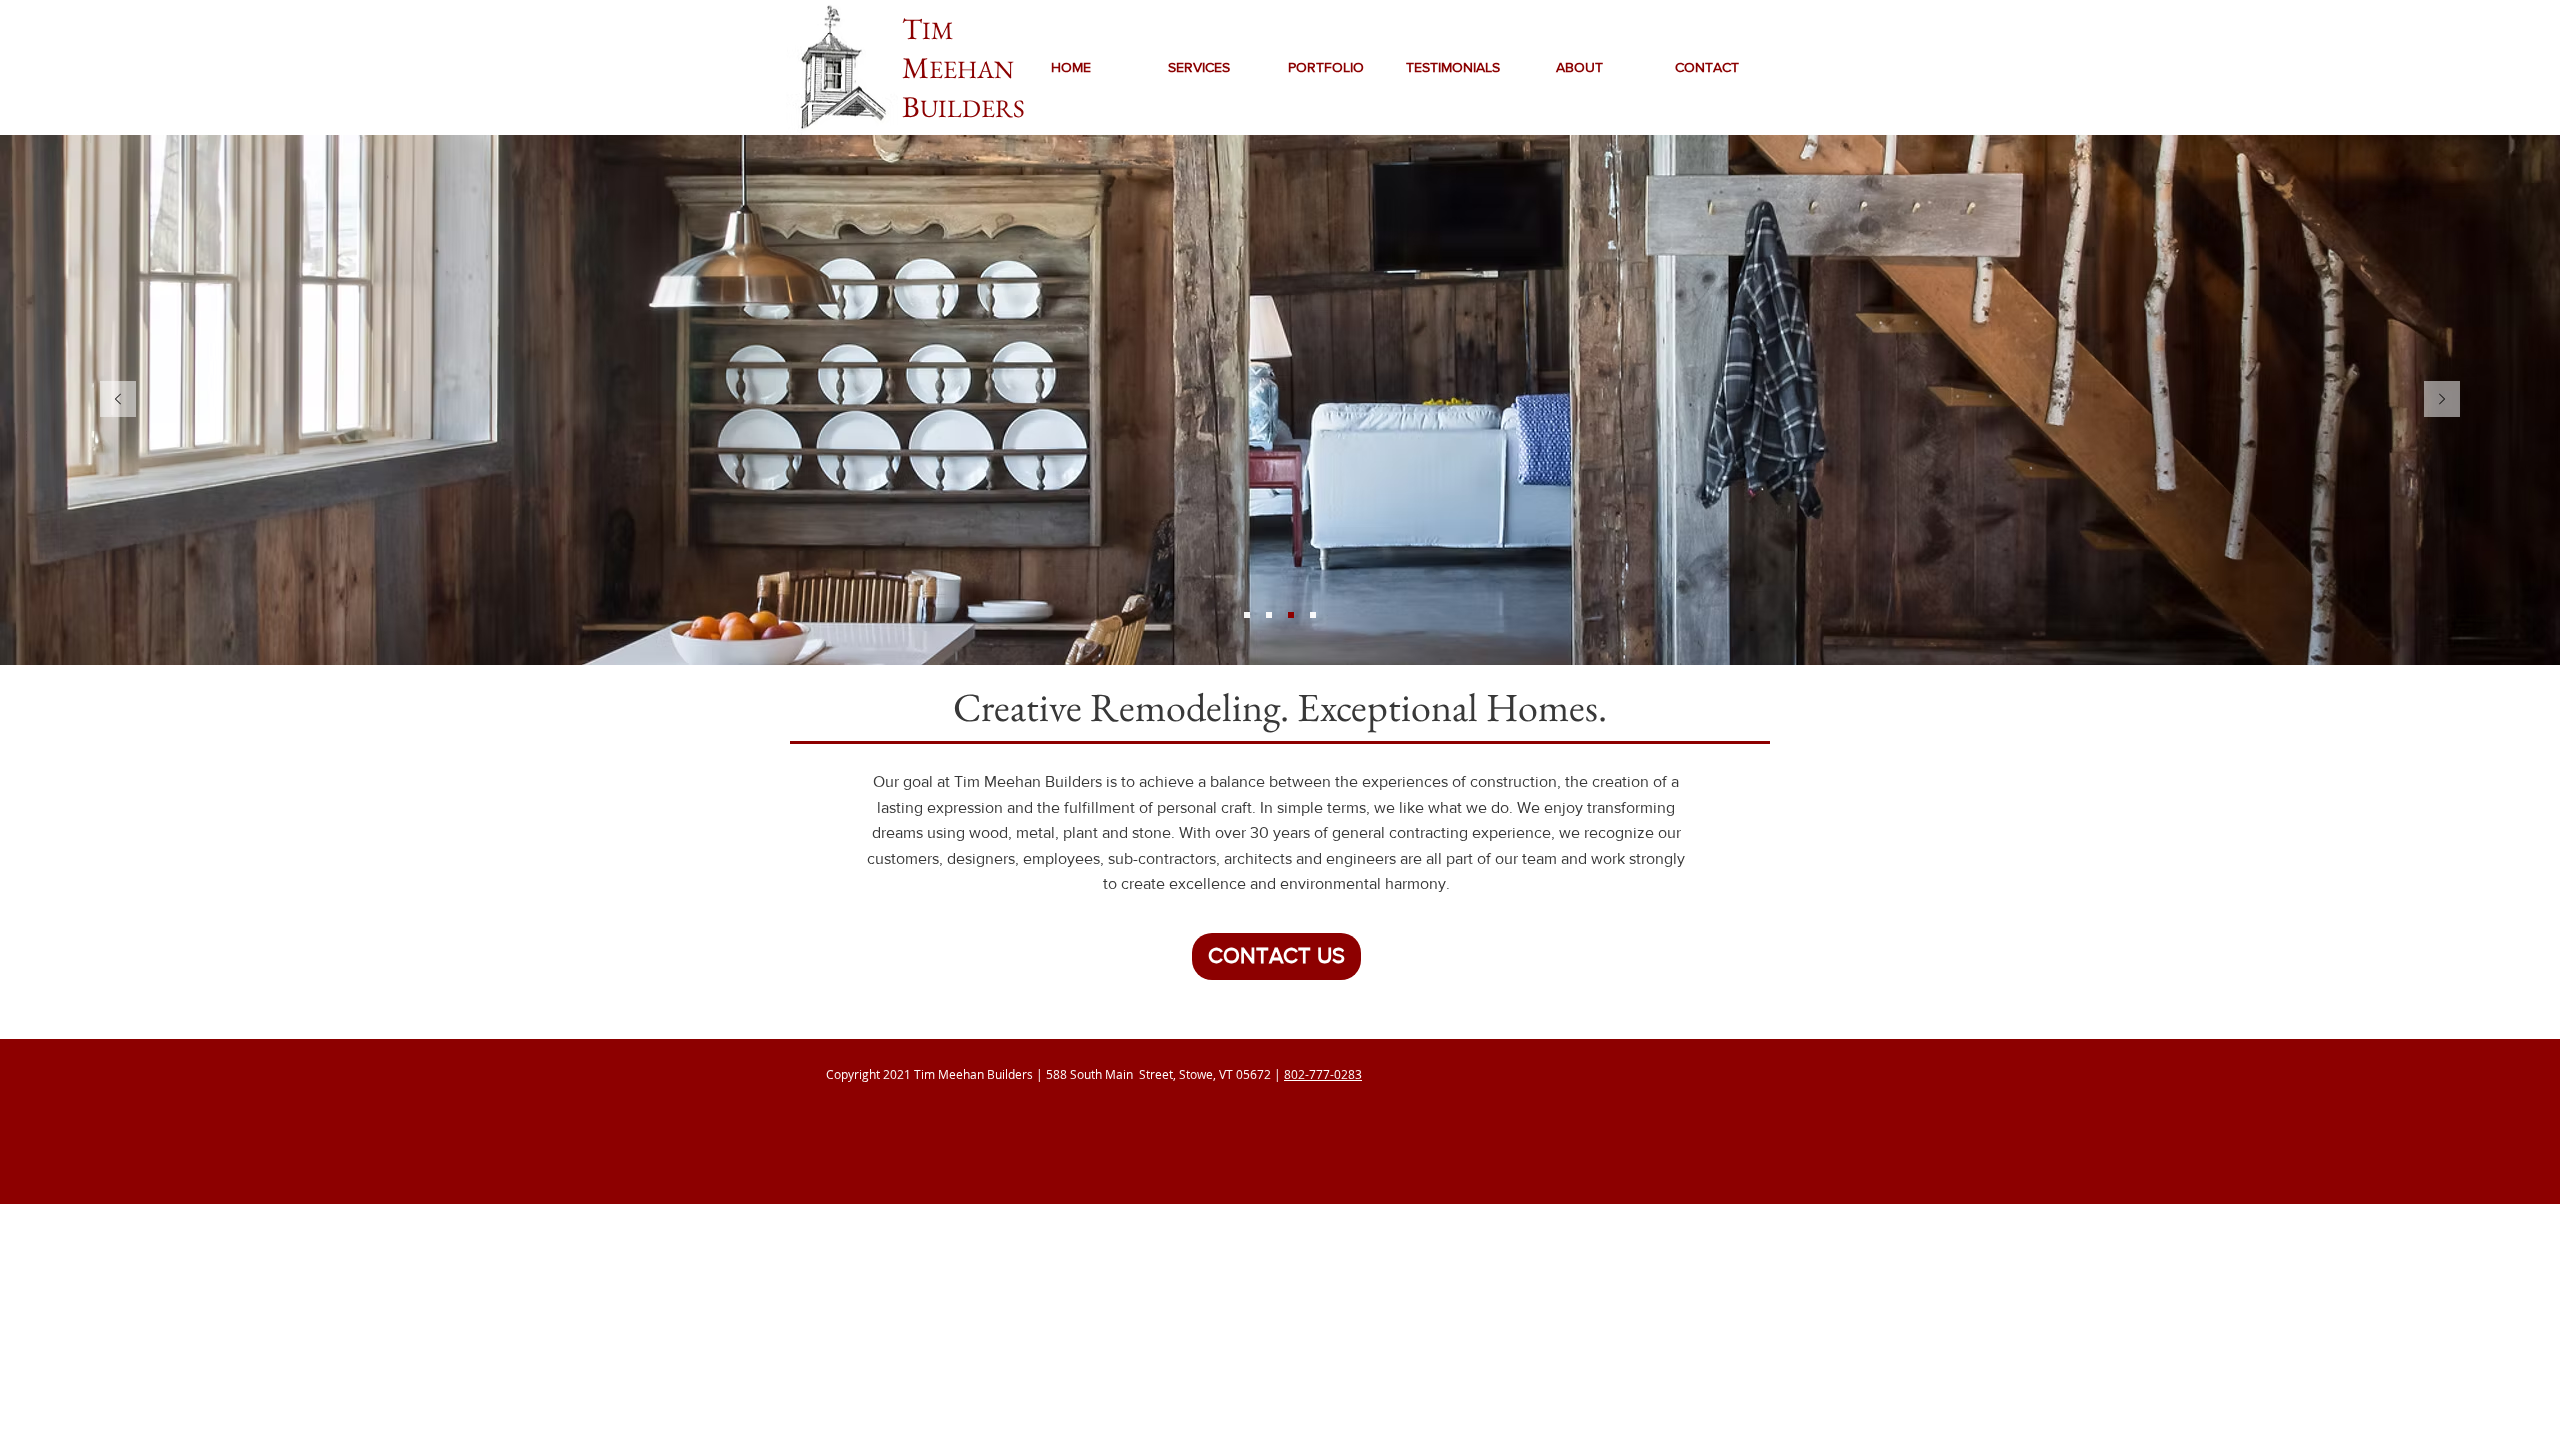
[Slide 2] (1313, 615)
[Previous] (118, 400)
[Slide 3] (1269, 615)
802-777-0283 (1323, 1074)
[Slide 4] (1247, 615)
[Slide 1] (1291, 615)
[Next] (2442, 400)
